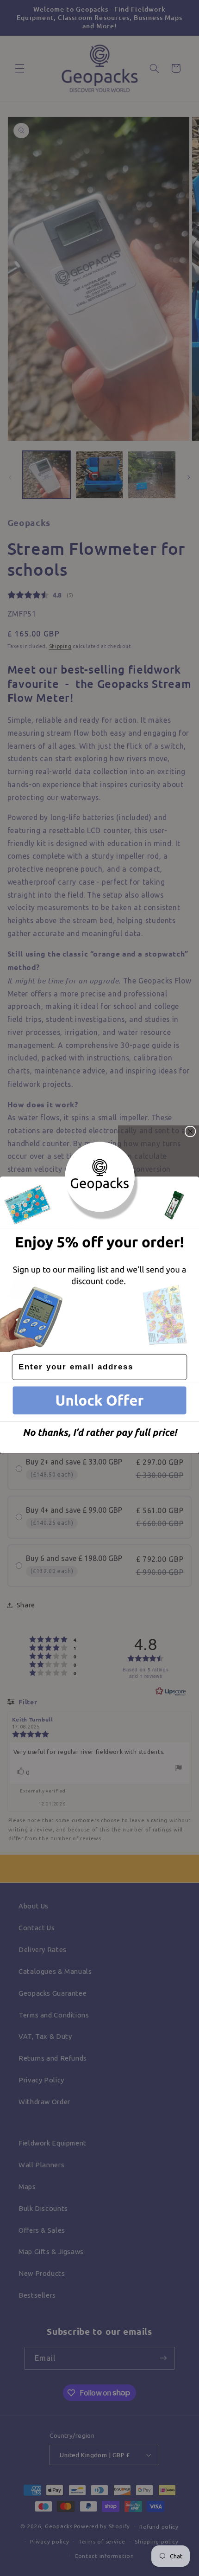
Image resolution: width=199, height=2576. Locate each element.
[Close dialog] (190, 1132)
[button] (99, 1402)
